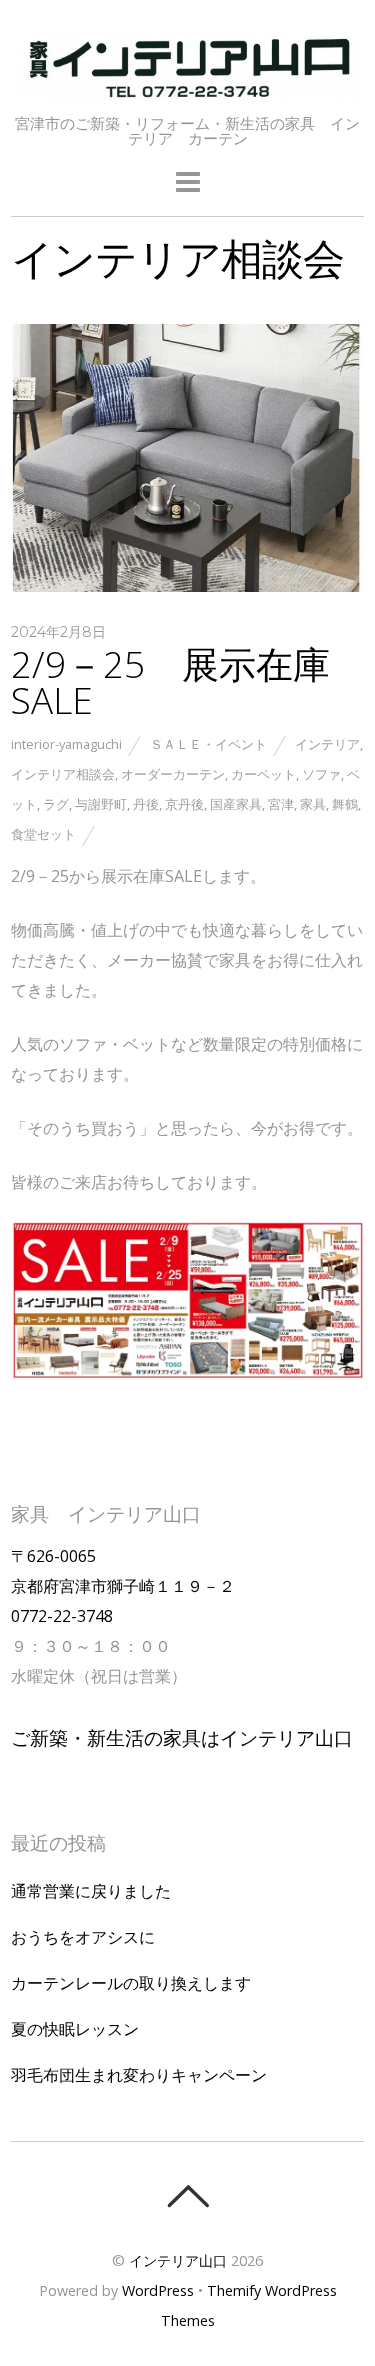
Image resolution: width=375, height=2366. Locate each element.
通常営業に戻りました (91, 1891)
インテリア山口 (178, 2260)
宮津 (281, 804)
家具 (313, 804)
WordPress (158, 2290)
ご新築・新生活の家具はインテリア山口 (182, 1737)
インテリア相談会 (63, 774)
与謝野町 (101, 804)
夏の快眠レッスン (75, 2029)
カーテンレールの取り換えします (131, 1983)
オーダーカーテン (173, 774)
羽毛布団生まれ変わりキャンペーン (139, 2075)
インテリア (327, 744)
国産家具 (236, 804)
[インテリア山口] (188, 89)
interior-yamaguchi (66, 744)
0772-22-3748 (62, 1616)
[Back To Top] (187, 2196)
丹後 (146, 804)
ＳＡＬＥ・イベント (208, 744)
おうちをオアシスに (83, 1937)
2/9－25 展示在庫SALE (170, 682)
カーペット (263, 774)
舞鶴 (345, 804)
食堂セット (43, 834)
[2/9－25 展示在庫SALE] (187, 586)
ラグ (56, 804)
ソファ (321, 774)
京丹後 (184, 804)
